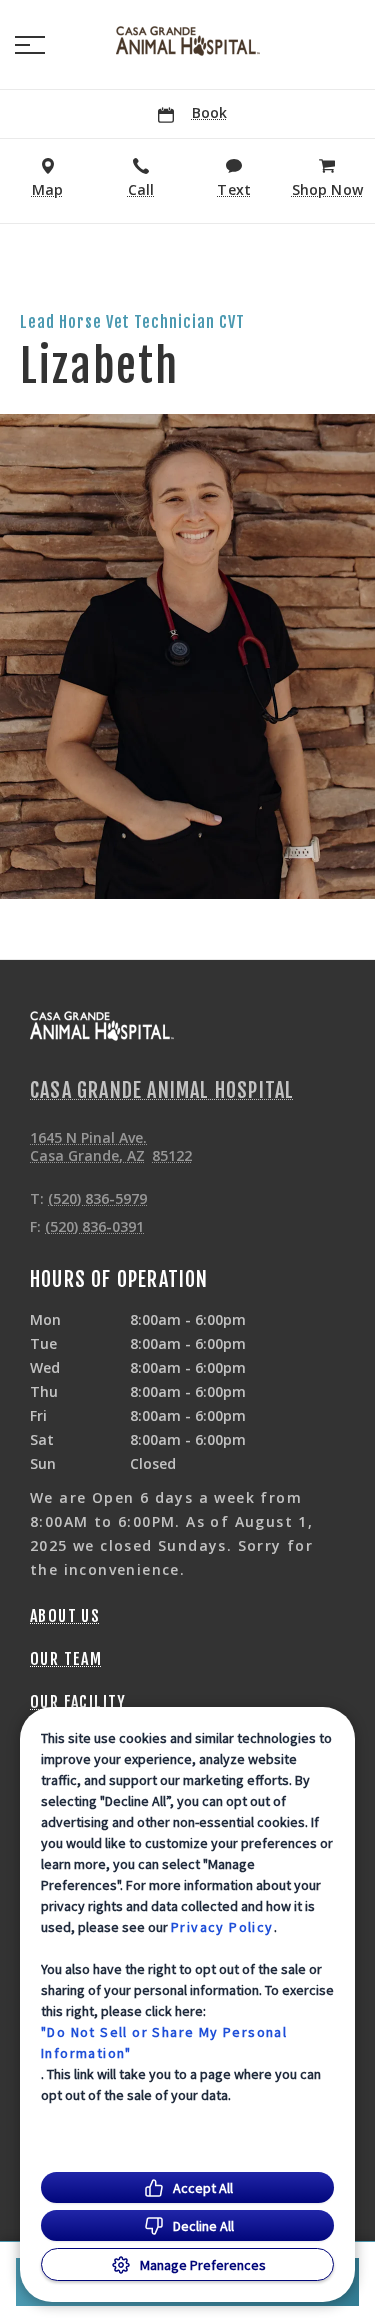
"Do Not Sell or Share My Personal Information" (164, 2042)
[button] (30, 45)
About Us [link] (65, 1616)
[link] (188, 41)
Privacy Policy (222, 1927)
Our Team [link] (66, 1659)
